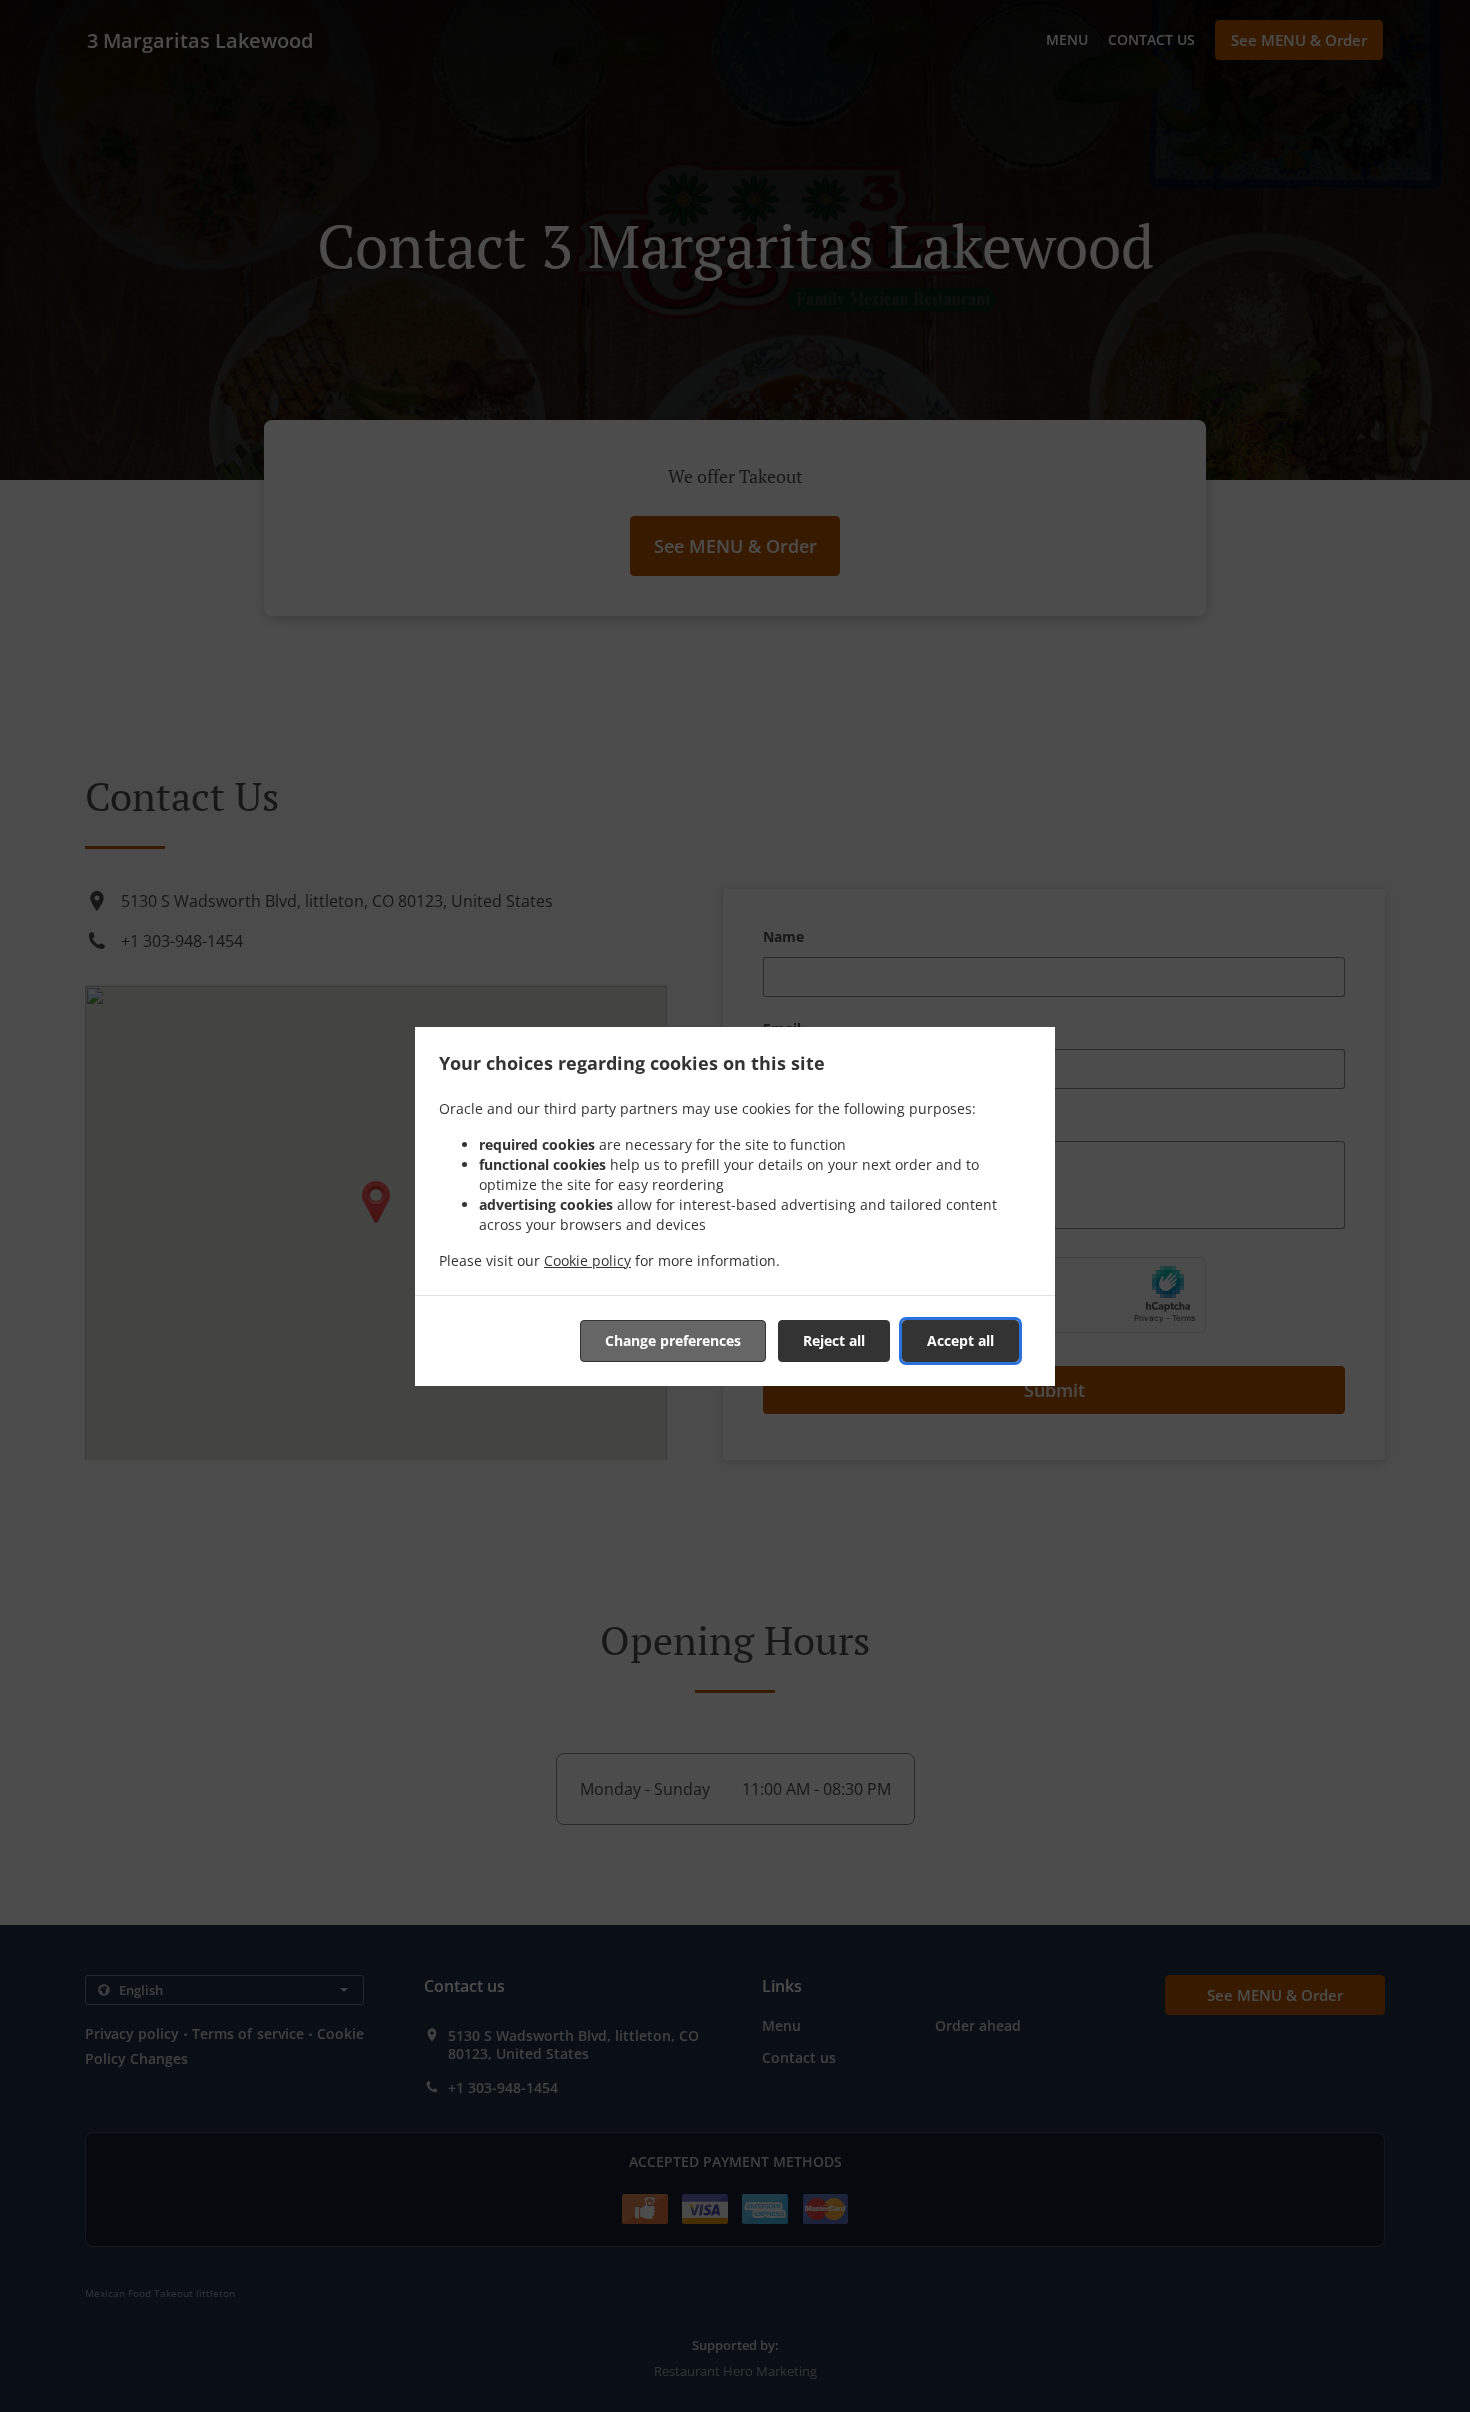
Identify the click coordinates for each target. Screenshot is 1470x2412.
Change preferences (673, 1340)
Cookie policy (587, 1260)
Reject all (834, 1340)
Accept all (960, 1340)
